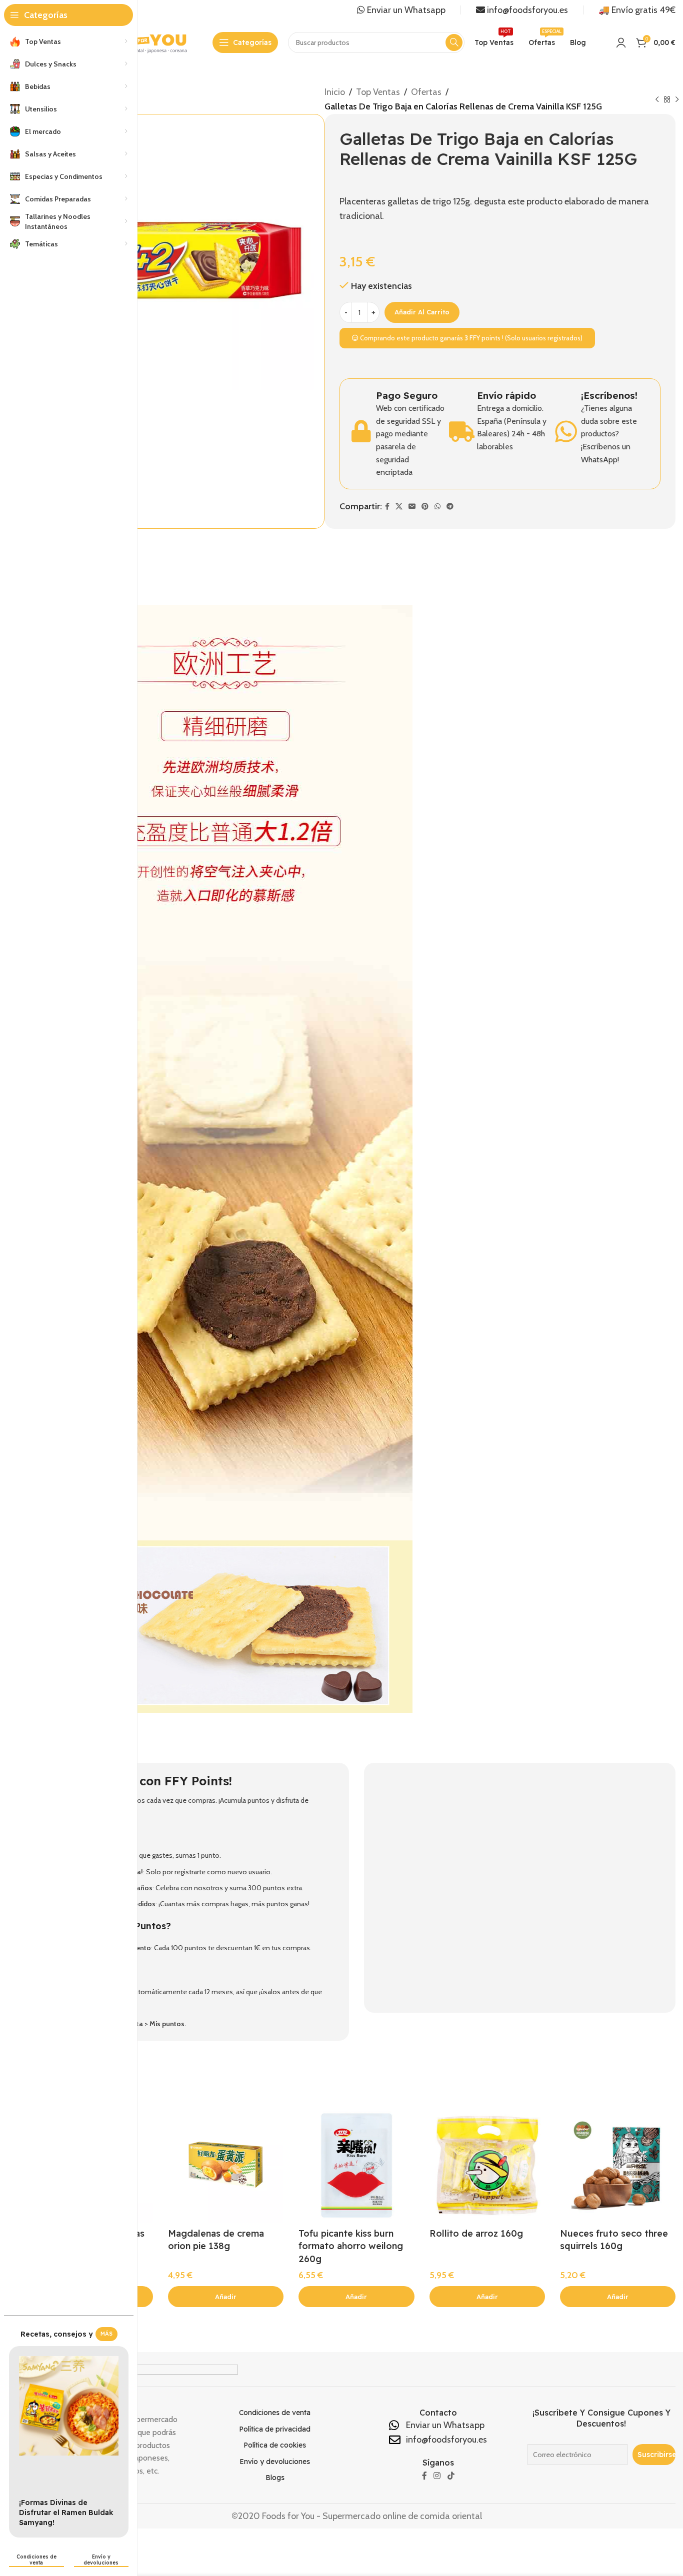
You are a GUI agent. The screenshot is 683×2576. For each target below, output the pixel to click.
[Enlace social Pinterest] (425, 507)
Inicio (335, 92)
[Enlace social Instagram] (437, 2476)
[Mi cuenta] (621, 42)
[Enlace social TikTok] (451, 2476)
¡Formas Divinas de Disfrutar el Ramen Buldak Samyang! (66, 2512)
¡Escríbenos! (609, 395)
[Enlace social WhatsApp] (437, 507)
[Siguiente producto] (677, 100)
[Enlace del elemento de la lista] (275, 2413)
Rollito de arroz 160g (476, 2233)
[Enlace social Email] (412, 507)
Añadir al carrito (422, 312)
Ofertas (426, 92)
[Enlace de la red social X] (399, 507)
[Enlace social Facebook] (387, 507)
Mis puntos (167, 2024)
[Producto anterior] (657, 100)
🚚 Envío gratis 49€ (637, 10)
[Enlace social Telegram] (450, 507)
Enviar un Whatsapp (405, 10)
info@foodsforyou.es (526, 10)
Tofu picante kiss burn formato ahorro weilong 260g (351, 2246)
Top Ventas (378, 92)
